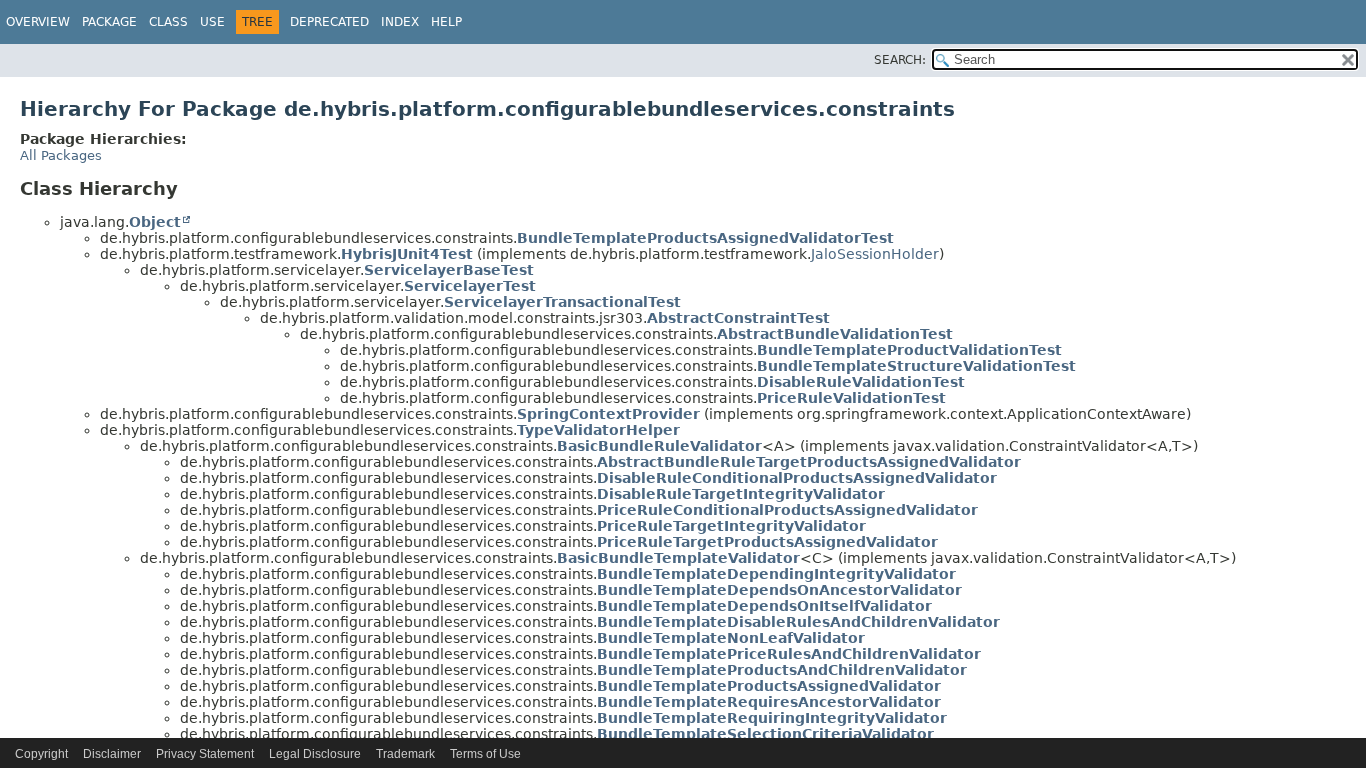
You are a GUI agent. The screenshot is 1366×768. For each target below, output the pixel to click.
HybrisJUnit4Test (407, 254)
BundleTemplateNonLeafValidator (731, 638)
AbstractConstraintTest (738, 318)
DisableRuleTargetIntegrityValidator (741, 494)
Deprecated (329, 22)
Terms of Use (485, 754)
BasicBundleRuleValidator (659, 446)
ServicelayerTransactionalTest (562, 302)
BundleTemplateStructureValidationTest (916, 366)
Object (155, 222)
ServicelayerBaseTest (449, 270)
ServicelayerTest (470, 286)
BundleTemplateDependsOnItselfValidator (764, 606)
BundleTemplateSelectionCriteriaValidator (765, 734)
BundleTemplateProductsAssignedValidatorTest (705, 238)
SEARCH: (900, 60)
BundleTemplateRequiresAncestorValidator (769, 702)
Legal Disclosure (315, 754)
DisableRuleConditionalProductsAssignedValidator (797, 478)
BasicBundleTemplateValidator (678, 558)
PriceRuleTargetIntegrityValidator (731, 526)
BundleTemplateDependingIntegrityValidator (776, 574)
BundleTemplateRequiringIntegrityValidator (772, 718)
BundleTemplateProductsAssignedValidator (769, 686)
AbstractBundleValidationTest (835, 334)
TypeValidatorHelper (598, 430)
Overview (38, 22)
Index (400, 22)
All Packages (61, 155)
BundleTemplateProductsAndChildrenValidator (782, 670)
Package (109, 22)
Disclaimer (112, 754)
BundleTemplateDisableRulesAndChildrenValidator (798, 622)
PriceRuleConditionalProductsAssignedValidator (787, 510)
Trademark (405, 754)
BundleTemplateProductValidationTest (909, 350)
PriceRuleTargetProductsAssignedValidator (767, 542)
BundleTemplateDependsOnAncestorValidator (779, 590)
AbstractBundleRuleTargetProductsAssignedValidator (809, 462)
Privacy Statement (205, 754)
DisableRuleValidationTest (861, 382)
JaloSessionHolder (875, 254)
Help (446, 22)
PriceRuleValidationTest (851, 398)
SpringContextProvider (608, 414)
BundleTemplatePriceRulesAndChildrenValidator (789, 654)
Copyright (41, 754)
